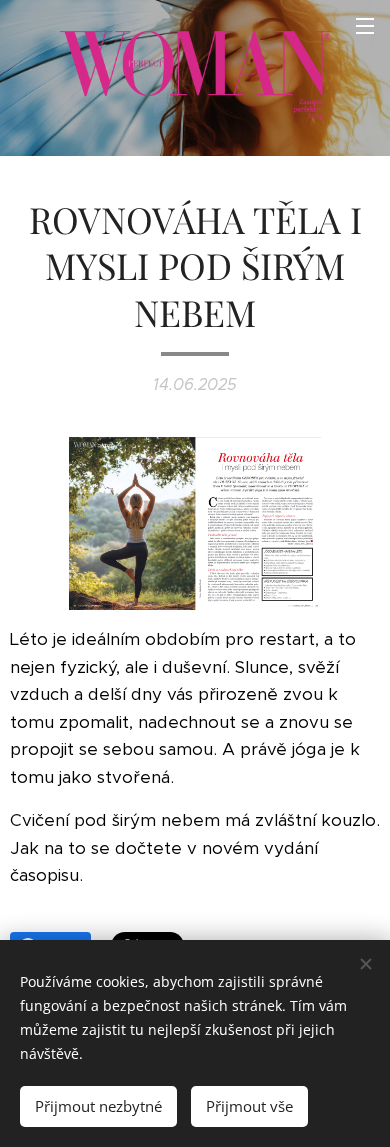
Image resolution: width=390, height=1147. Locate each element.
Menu (365, 25)
